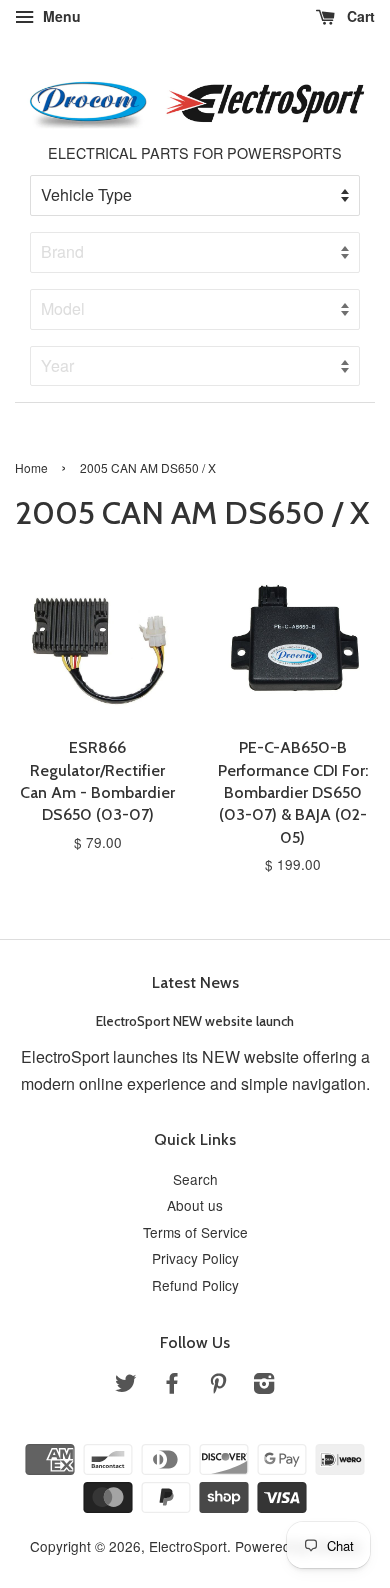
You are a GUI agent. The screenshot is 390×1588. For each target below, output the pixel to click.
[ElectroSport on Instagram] (264, 1386)
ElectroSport (188, 1546)
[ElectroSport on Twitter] (126, 1386)
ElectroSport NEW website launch (195, 1021)
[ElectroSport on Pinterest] (218, 1386)
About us (195, 1205)
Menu (60, 16)
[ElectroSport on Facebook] (172, 1386)
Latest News (195, 982)
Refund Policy (195, 1285)
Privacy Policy (195, 1258)
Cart (359, 16)
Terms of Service (195, 1232)
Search (195, 1179)
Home (31, 467)
